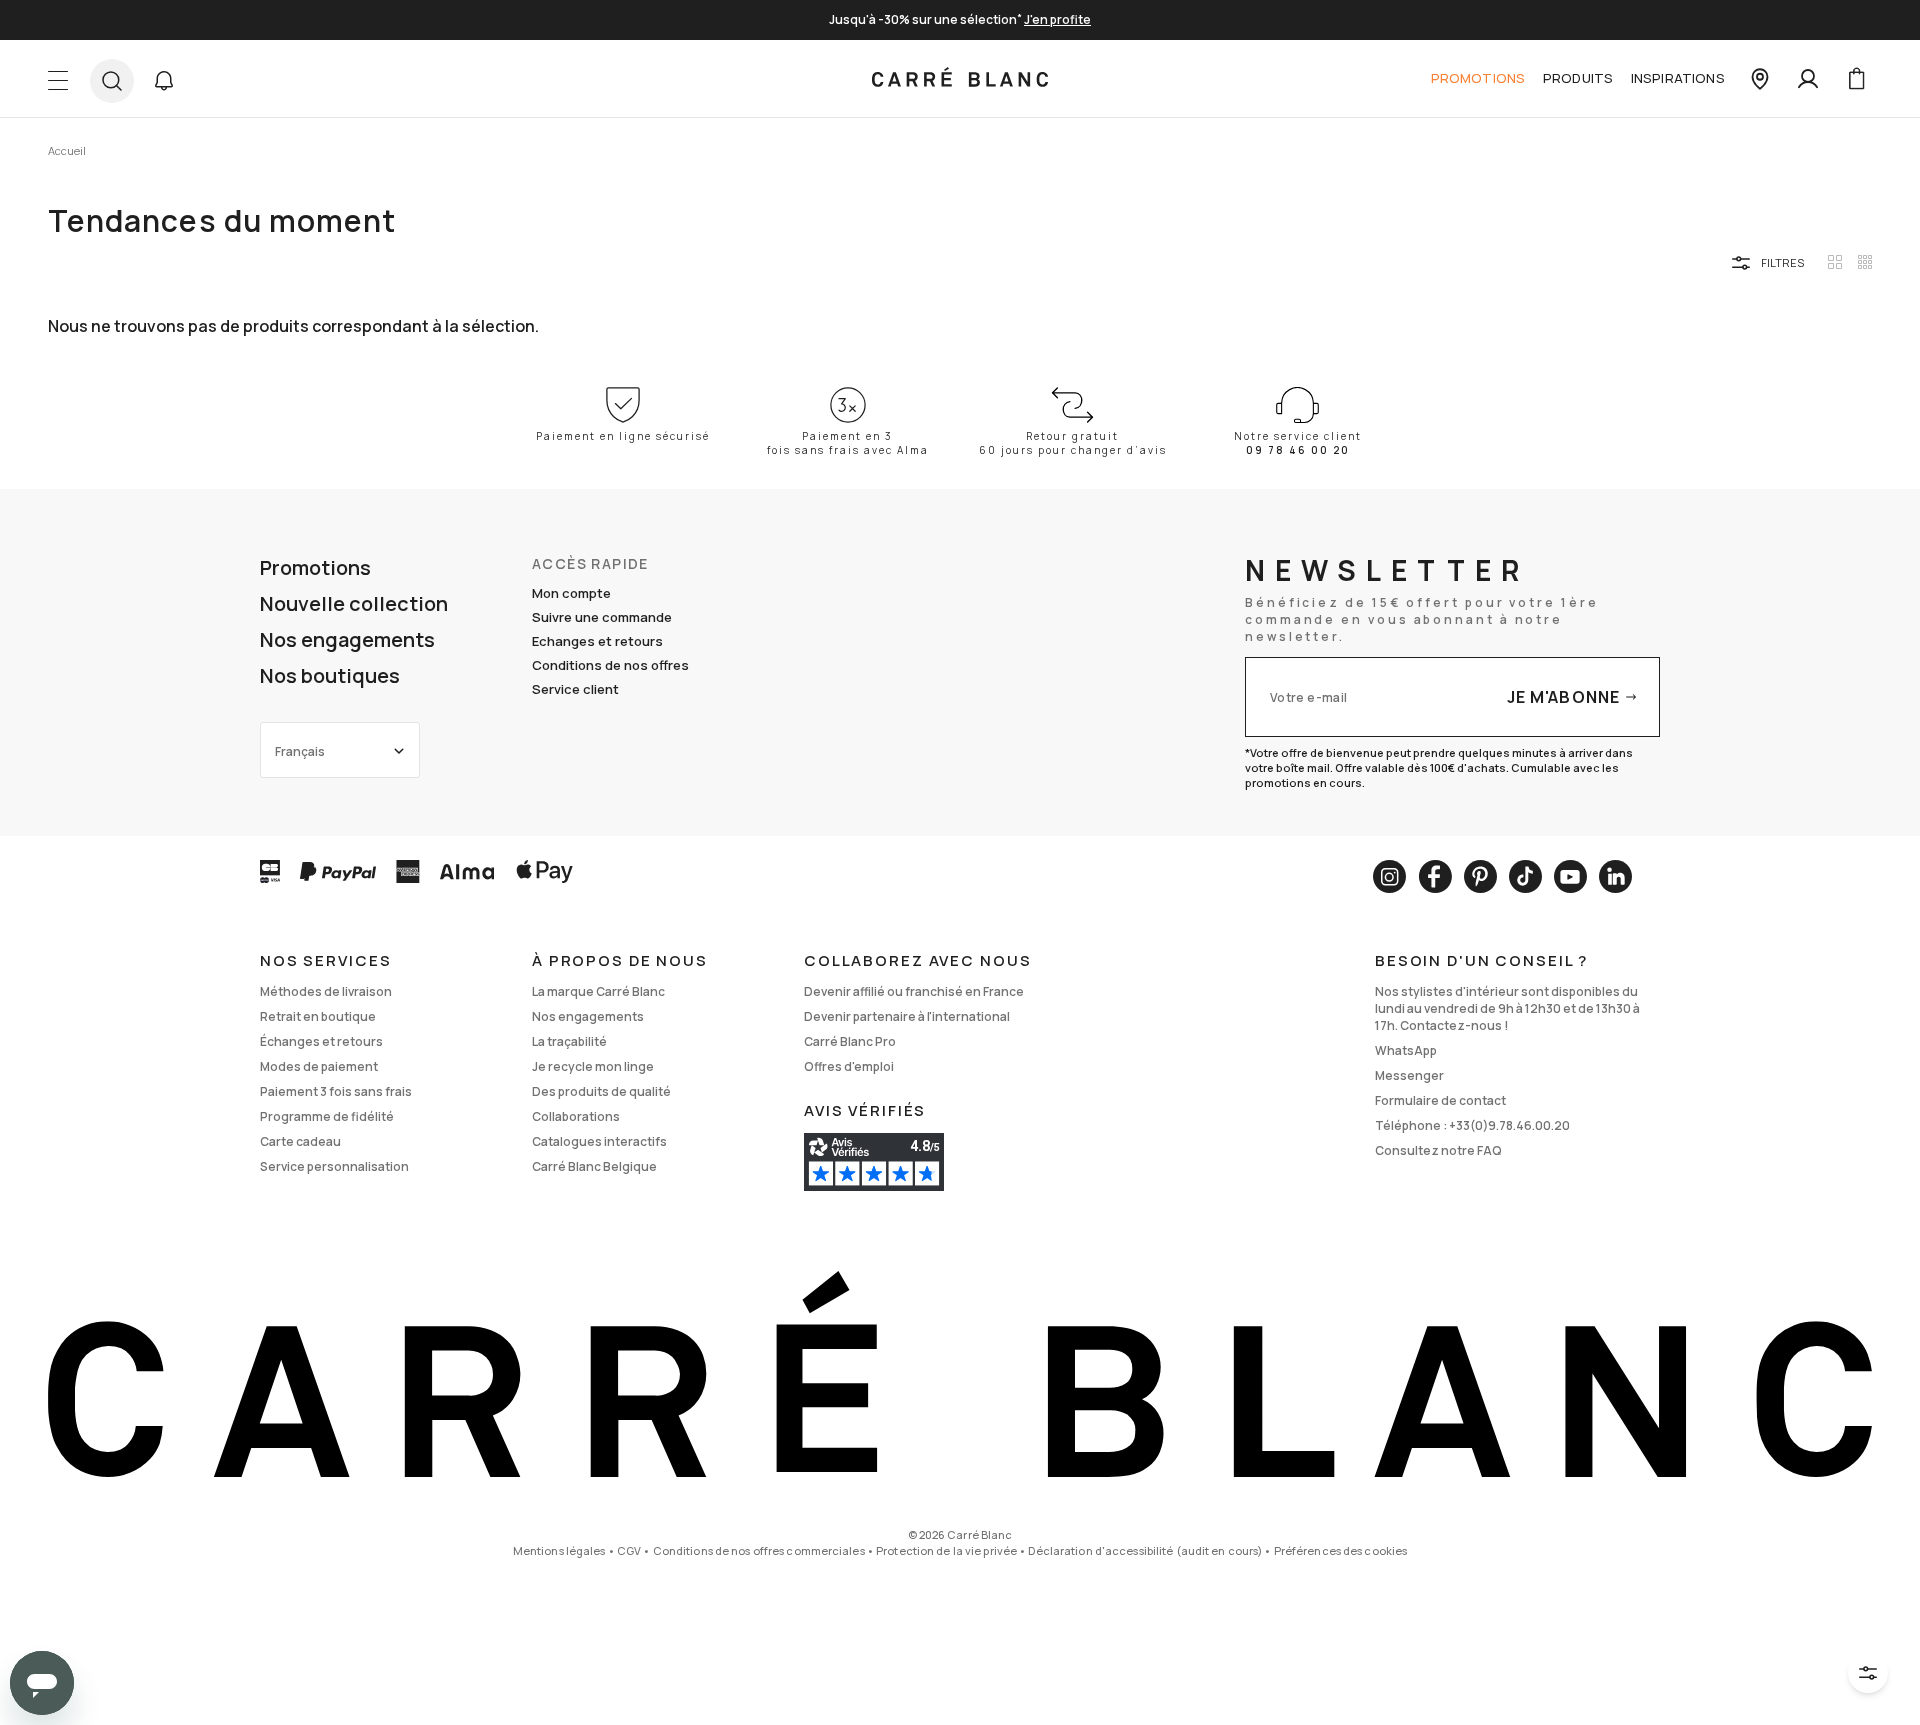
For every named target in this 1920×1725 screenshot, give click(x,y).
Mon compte (571, 593)
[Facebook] (1435, 876)
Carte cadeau (300, 1141)
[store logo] (960, 79)
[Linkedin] (1615, 876)
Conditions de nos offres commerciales (759, 1550)
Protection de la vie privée (946, 1550)
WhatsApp (1406, 1050)
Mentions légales (559, 1550)
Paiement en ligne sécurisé (623, 436)
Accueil (67, 150)
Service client (575, 689)
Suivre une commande (602, 617)
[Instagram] (1389, 876)
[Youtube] (1570, 876)
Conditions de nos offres (610, 665)
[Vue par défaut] (1835, 262)
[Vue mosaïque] (1865, 262)
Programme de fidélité (327, 1116)
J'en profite (1057, 19)
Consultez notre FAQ (1438, 1150)
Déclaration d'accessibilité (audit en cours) (1145, 1550)
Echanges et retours (597, 641)
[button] (164, 81)
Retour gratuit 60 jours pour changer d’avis (1073, 443)
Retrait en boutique (318, 1016)
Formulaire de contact (1440, 1100)
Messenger (1409, 1075)
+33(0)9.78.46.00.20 (1509, 1125)
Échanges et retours (321, 1041)
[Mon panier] (1856, 79)
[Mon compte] (1808, 79)
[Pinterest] (1480, 876)
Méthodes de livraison (326, 991)
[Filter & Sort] (1868, 1673)
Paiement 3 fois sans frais (336, 1091)
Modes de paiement (319, 1066)
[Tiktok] (1525, 876)
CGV (629, 1550)
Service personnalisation (334, 1166)
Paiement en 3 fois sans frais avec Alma (848, 443)
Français (300, 751)
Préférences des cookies (1341, 1550)
